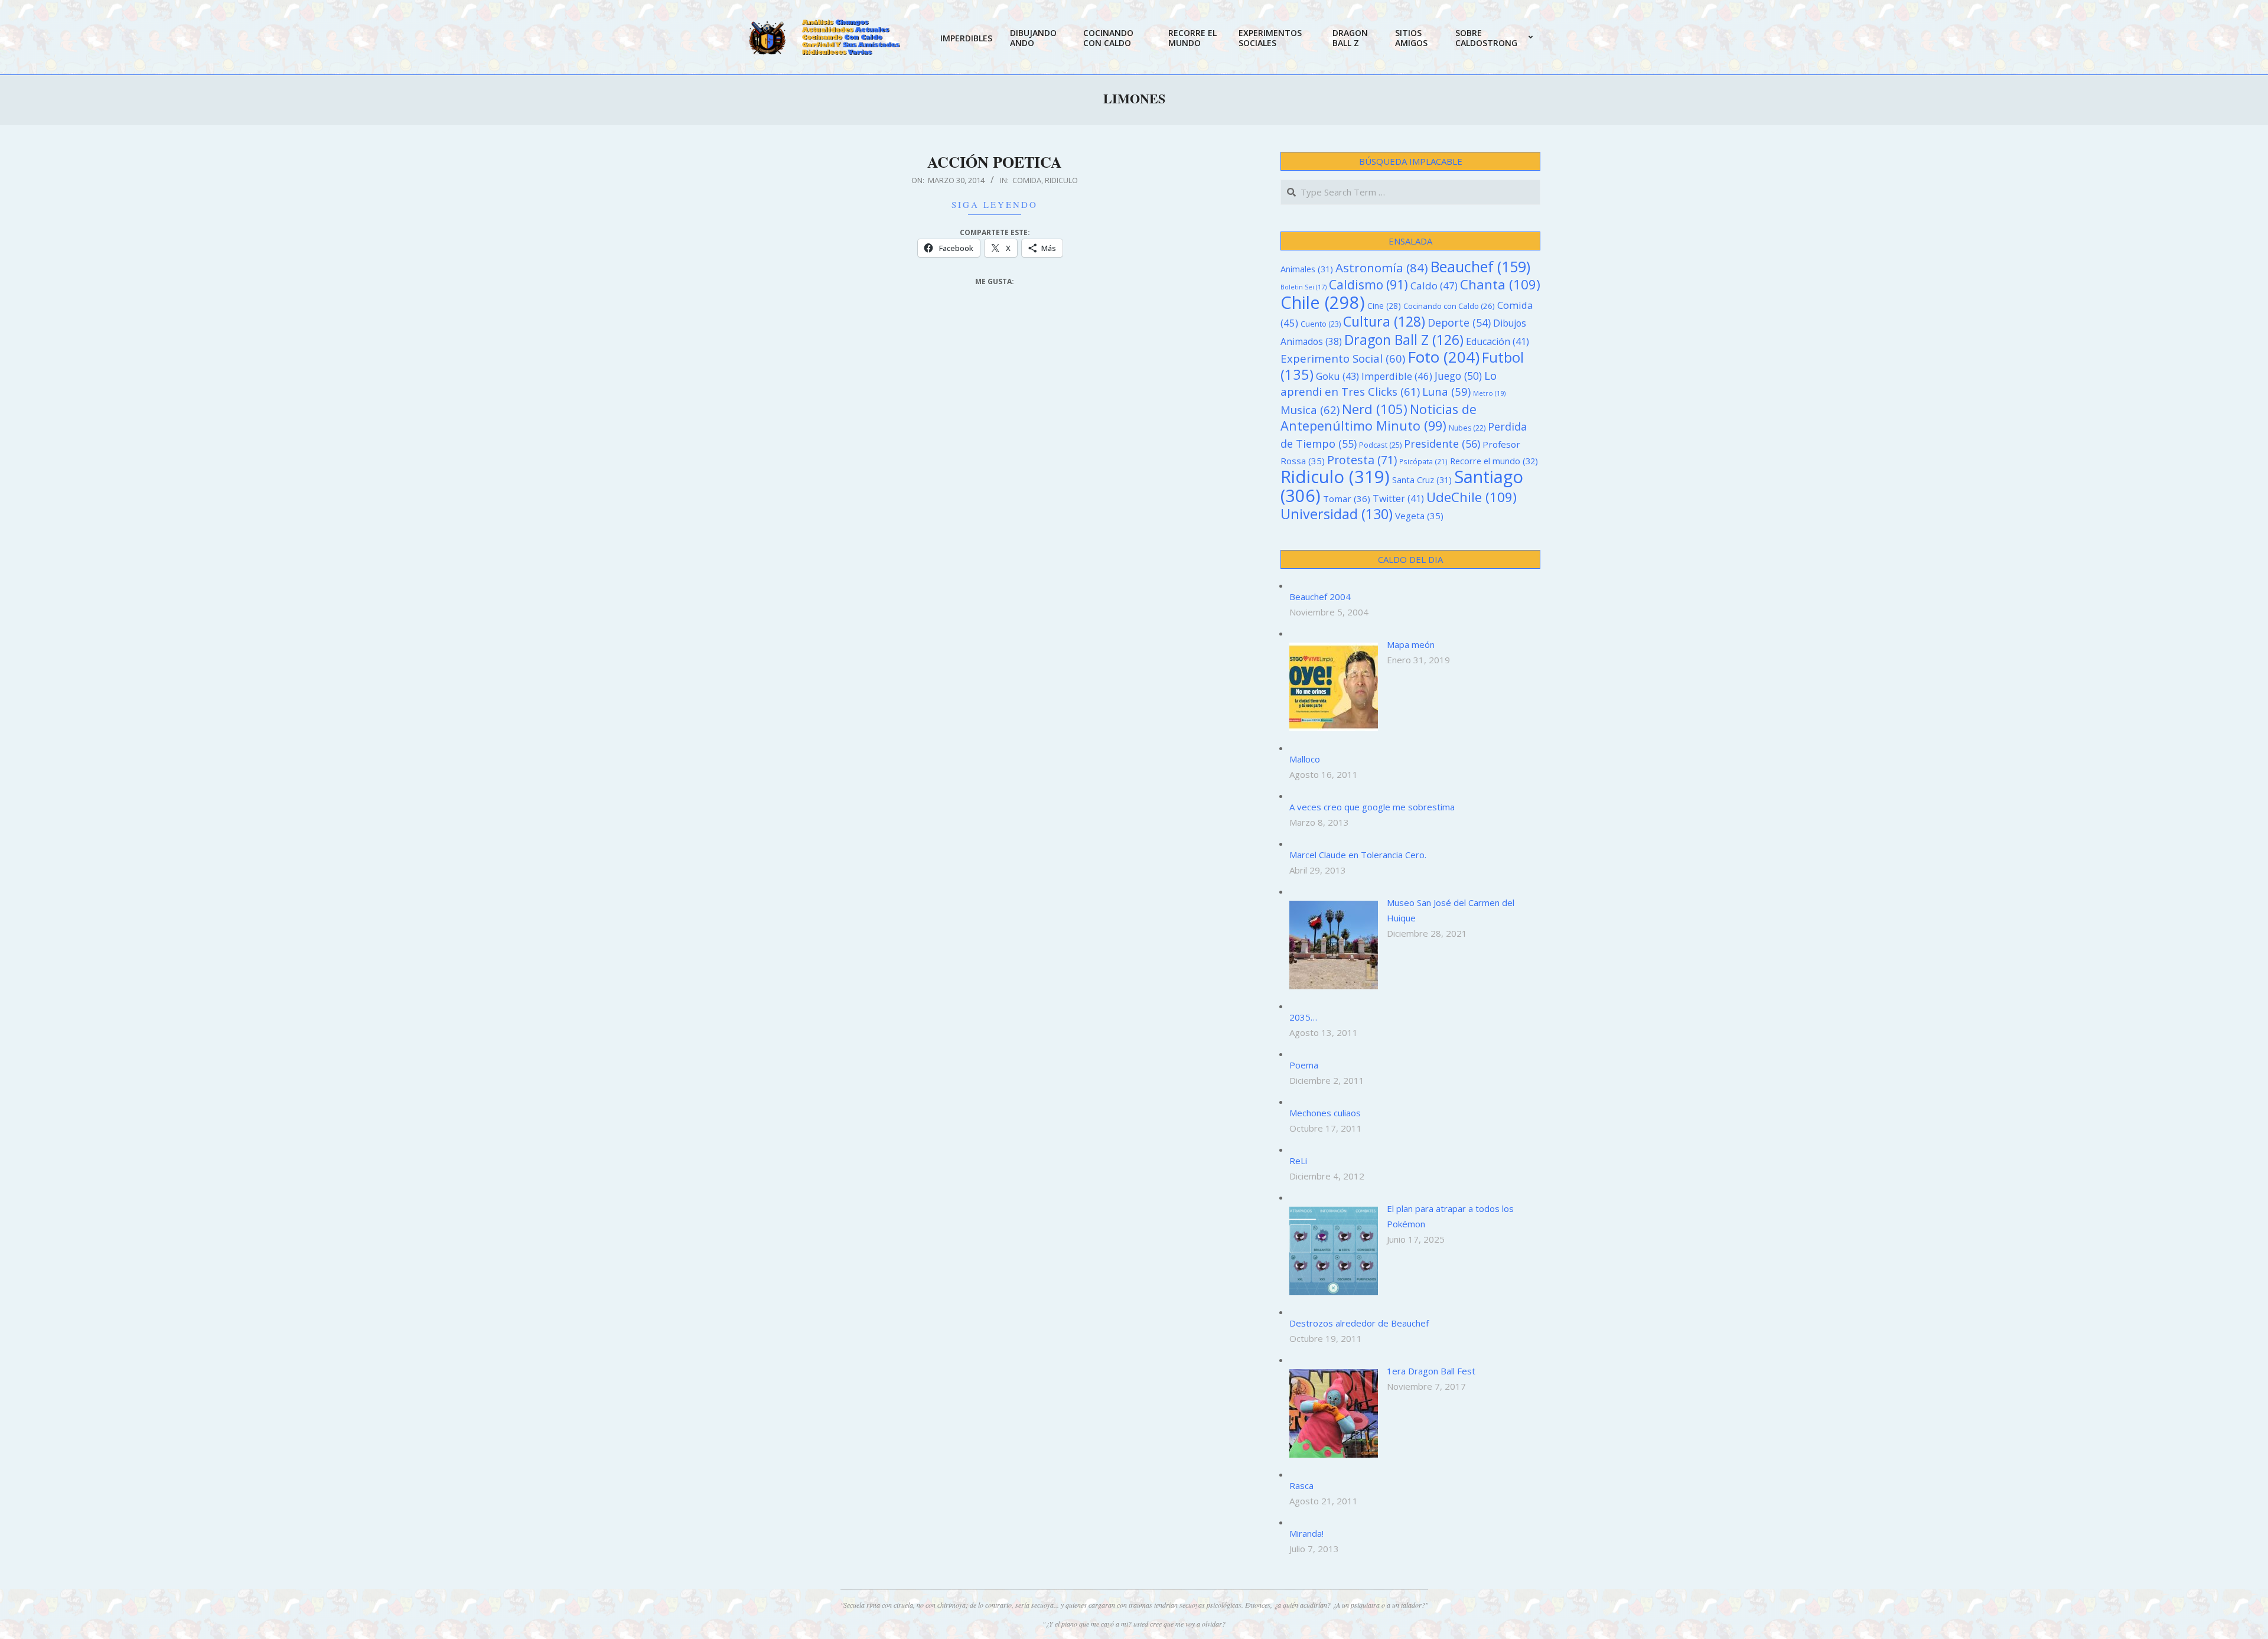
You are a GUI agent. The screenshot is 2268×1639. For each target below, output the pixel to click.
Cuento (1321, 324)
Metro (1489, 393)
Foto (1443, 357)
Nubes (1467, 428)
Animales (1307, 269)
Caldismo (1368, 284)
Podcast (1380, 445)
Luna (1446, 391)
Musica (1310, 410)
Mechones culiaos (1325, 1113)
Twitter (1398, 498)
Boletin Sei (1304, 287)
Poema (1304, 1065)
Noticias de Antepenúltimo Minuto (1379, 417)
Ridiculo (1061, 180)
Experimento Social (1343, 358)
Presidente (1442, 444)
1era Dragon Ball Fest (1431, 1371)
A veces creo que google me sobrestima (1372, 807)
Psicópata (1423, 461)
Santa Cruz (1422, 480)
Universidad (1337, 514)
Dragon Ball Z (1404, 340)
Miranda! (1306, 1533)
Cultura (1384, 321)
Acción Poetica (995, 162)
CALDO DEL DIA (1410, 559)
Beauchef (1480, 267)
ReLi (1298, 1161)
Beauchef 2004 (1320, 597)
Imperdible (1397, 376)
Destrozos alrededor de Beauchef (1359, 1323)
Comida (1027, 180)
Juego (1458, 376)
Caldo (1434, 286)
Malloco (1305, 759)
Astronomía (1382, 268)
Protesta (1362, 460)
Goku (1337, 376)
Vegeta (1419, 516)
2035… (1303, 1017)
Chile (1323, 302)
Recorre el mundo (1494, 461)
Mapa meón (1411, 644)
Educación (1498, 341)
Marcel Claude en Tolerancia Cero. (1358, 855)
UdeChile (1472, 497)
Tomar (1347, 498)
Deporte (1459, 322)
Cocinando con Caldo (1449, 306)
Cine (1384, 306)
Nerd (1375, 409)
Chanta (1500, 284)
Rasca (1301, 1485)
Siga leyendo (995, 204)
